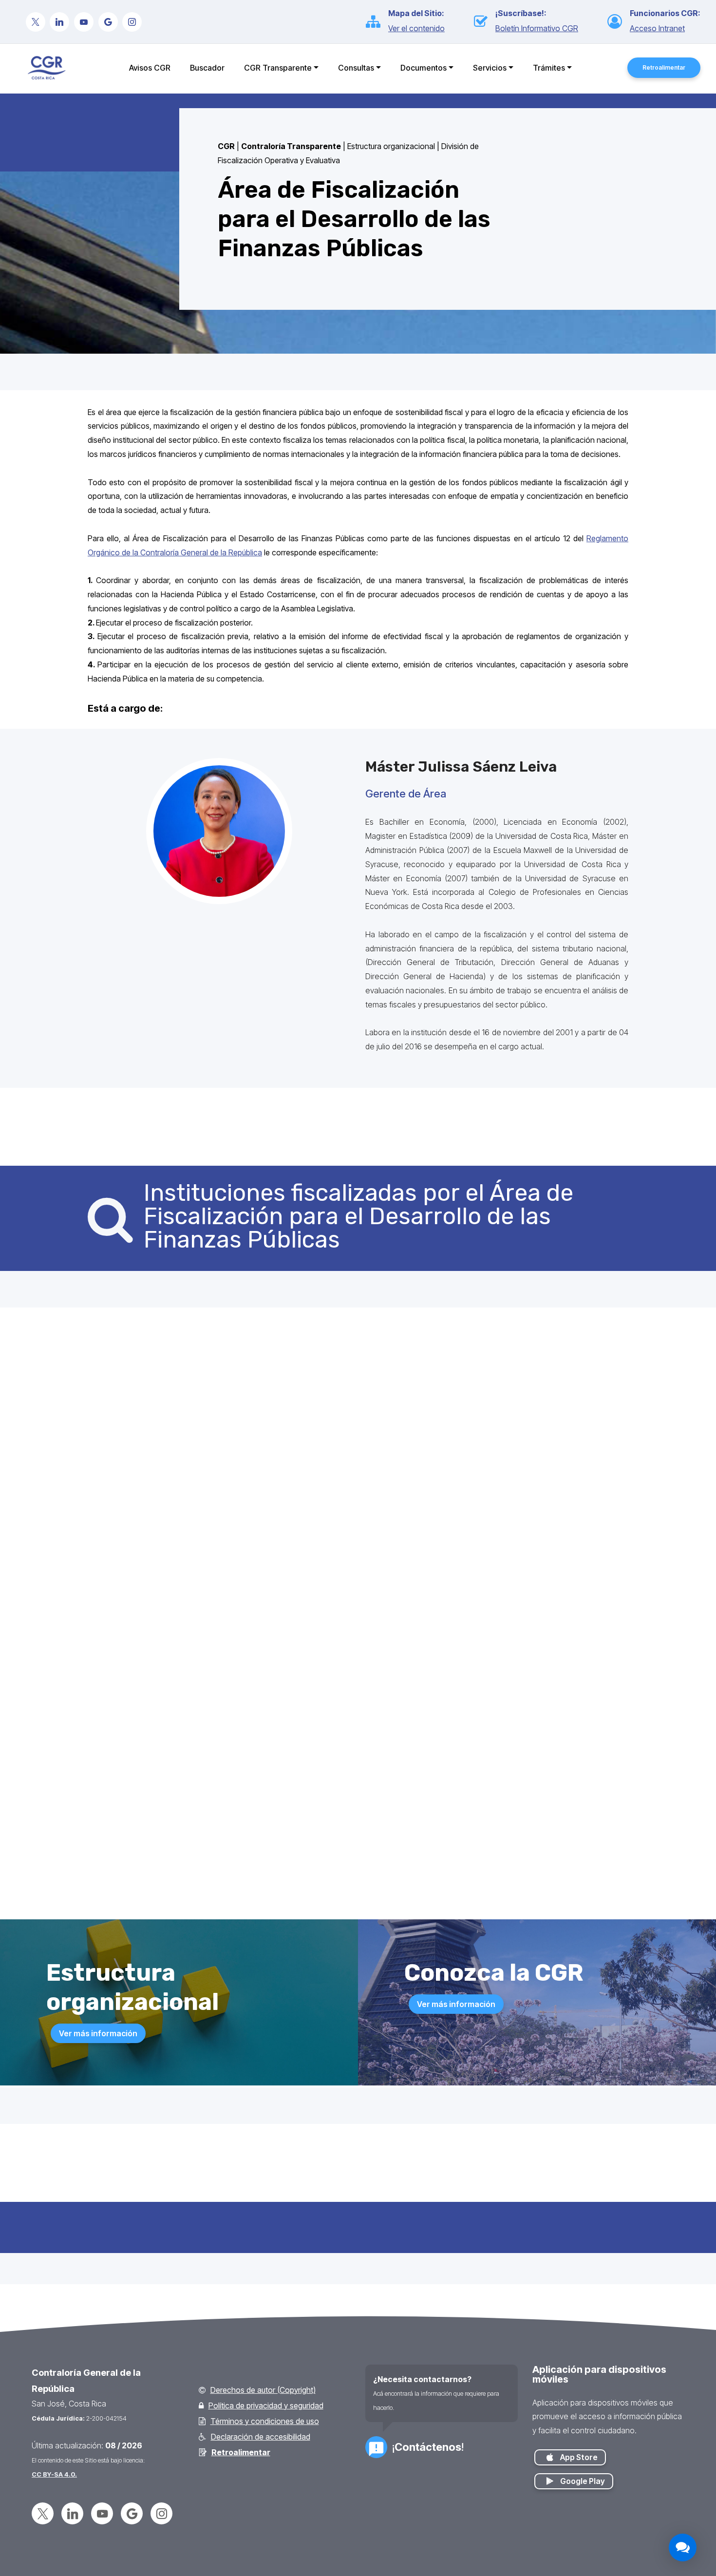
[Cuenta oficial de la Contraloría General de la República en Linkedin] (59, 23)
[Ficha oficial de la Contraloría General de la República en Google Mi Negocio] (108, 23)
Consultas (356, 68)
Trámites (549, 68)
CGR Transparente (278, 68)
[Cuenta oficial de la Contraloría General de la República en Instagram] (132, 23)
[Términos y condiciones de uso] (202, 2421)
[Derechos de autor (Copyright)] (202, 2390)
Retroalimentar (664, 67)
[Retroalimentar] (203, 2453)
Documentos (424, 68)
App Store (580, 2457)
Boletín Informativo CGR (537, 28)
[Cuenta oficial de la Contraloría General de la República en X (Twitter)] (36, 23)
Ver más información (98, 2033)
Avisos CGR (150, 68)
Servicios (490, 68)
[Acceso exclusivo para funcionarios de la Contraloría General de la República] (619, 22)
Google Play (584, 2481)
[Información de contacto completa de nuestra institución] (376, 2447)
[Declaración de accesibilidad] (202, 2437)
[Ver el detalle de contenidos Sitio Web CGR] (377, 22)
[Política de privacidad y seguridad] (201, 2406)
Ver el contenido (416, 28)
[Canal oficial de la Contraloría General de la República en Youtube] (84, 23)
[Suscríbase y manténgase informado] (485, 22)
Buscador (207, 68)
